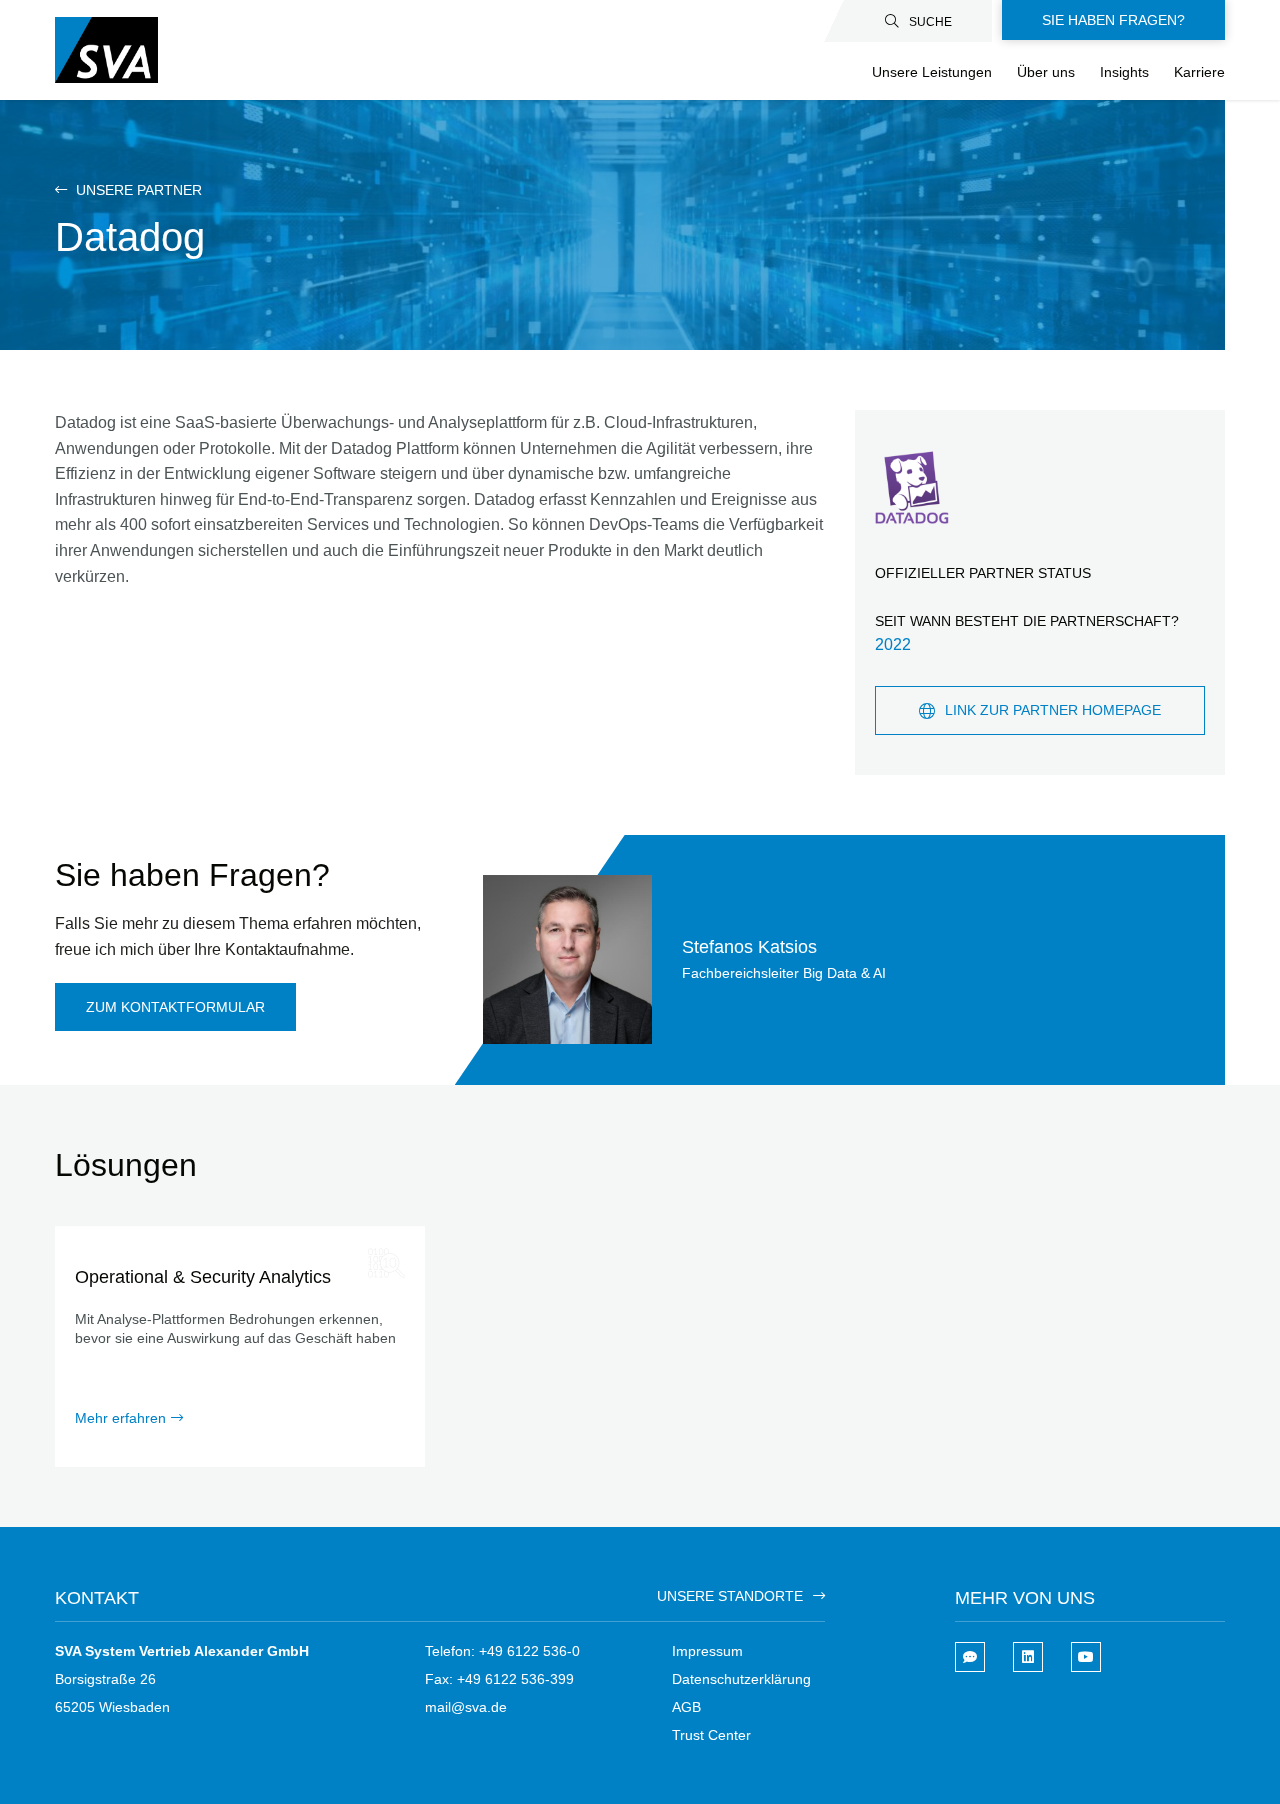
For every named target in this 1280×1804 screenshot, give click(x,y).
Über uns (1046, 72)
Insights (1124, 72)
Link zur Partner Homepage (1053, 710)
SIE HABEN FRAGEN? (1113, 20)
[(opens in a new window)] (1028, 1657)
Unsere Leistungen (932, 72)
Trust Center (711, 1735)
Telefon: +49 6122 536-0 (502, 1651)
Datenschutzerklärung (741, 1679)
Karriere (1199, 72)
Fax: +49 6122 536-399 (499, 1679)
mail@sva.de (466, 1707)
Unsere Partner (137, 190)
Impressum (707, 1651)
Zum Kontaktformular (175, 1007)
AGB (686, 1707)
